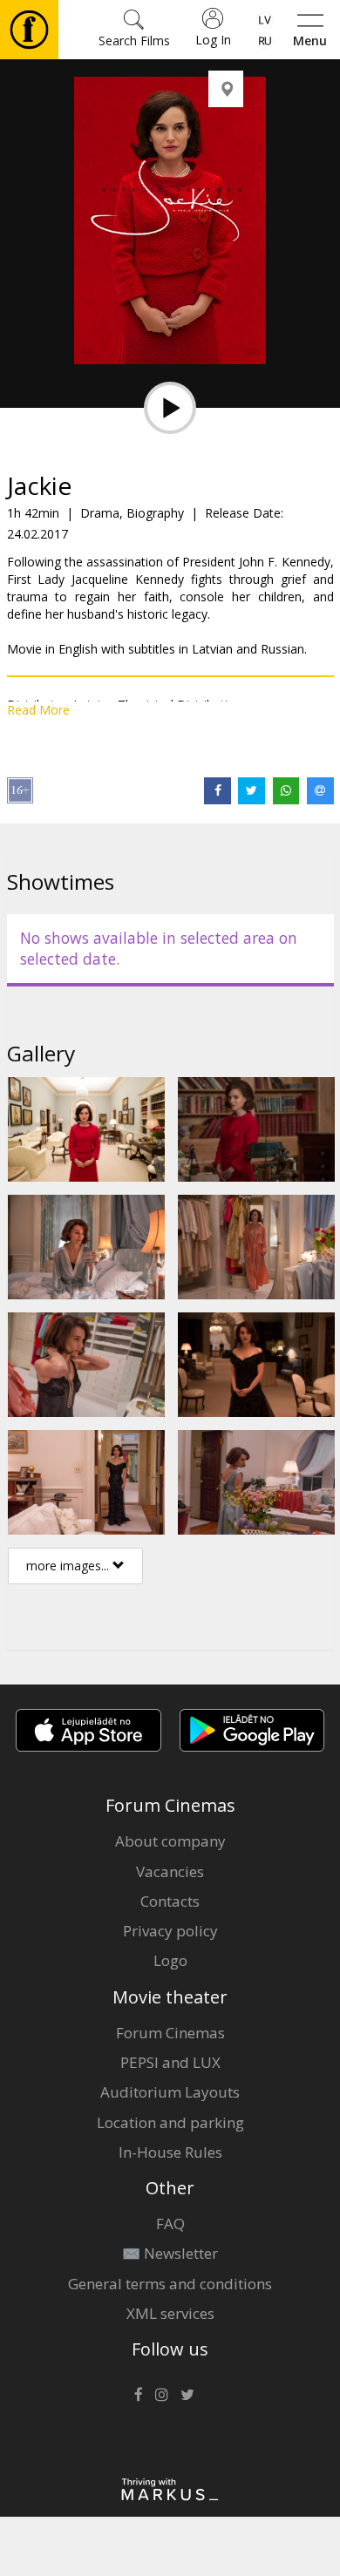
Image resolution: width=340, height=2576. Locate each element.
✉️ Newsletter (170, 2253)
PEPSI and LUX (170, 2062)
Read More (38, 710)
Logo (170, 1960)
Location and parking (170, 2122)
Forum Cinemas (170, 2033)
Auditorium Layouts (170, 2092)
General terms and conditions (170, 2284)
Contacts (170, 1901)
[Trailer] (170, 408)
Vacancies (170, 1871)
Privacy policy (170, 1931)
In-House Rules (170, 2152)
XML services (170, 2313)
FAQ (170, 2223)
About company (170, 1841)
